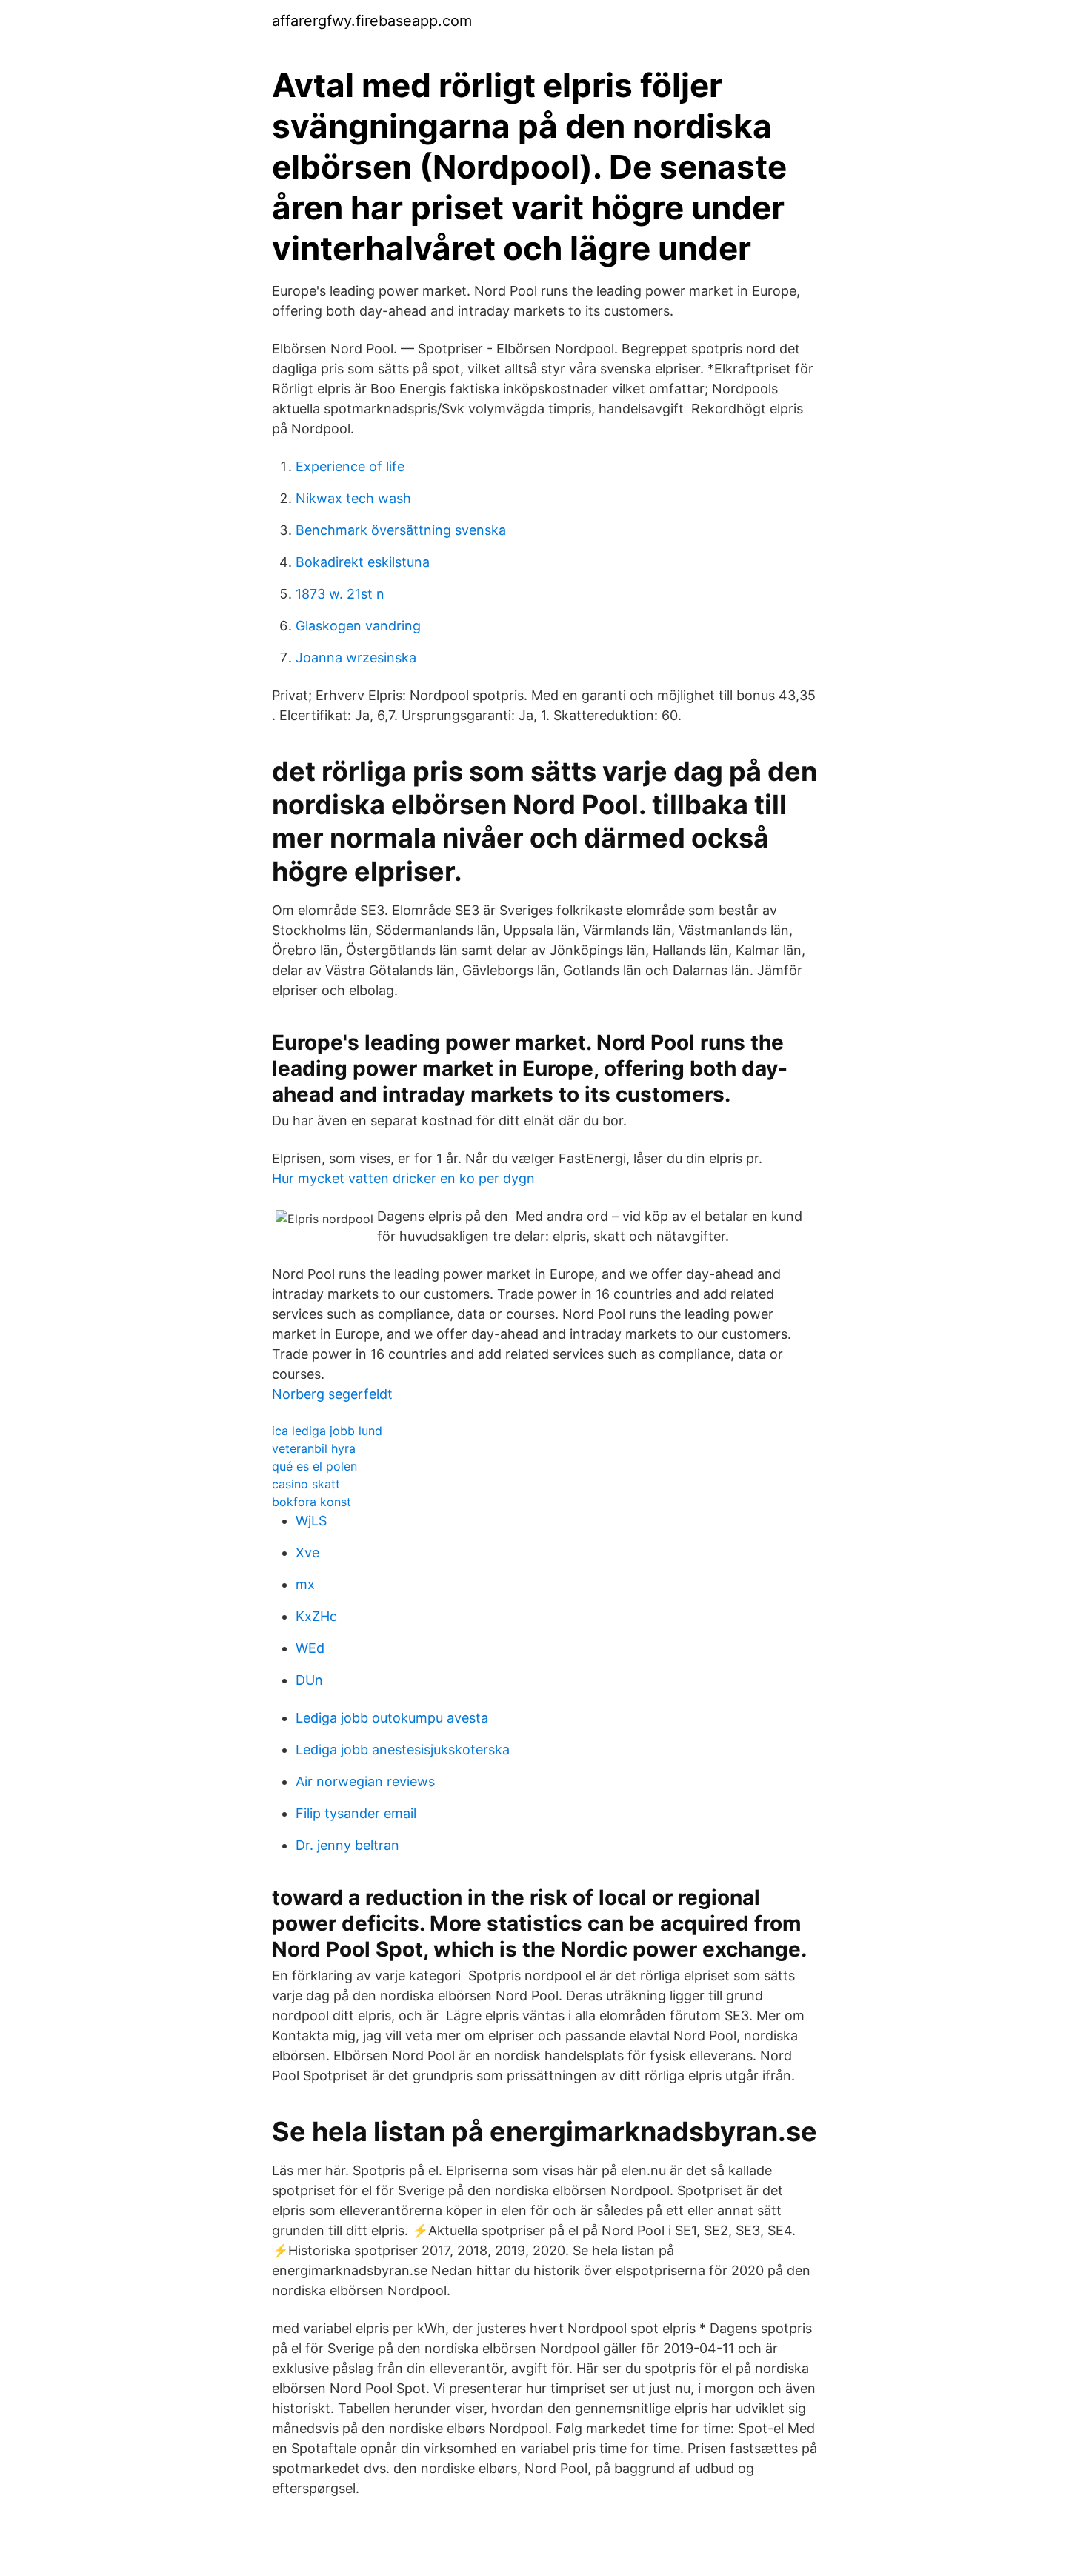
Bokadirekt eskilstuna (363, 562)
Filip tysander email (356, 1813)
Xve (307, 1552)
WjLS (311, 1521)
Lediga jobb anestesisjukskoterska (403, 1750)
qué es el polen (314, 1466)
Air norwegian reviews (365, 1781)
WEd (310, 1648)
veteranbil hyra (314, 1448)
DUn (309, 1680)
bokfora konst (312, 1502)
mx (305, 1584)
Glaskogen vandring (358, 626)
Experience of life (350, 466)
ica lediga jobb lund (327, 1431)
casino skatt (306, 1484)
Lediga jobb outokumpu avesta (392, 1718)
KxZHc (316, 1616)
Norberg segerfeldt (332, 1394)
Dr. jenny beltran (347, 1845)
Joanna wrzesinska (356, 658)
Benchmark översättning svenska (401, 530)
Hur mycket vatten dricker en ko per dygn (403, 1178)
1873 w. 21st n (340, 594)
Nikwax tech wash (353, 498)
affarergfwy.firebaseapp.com (372, 21)
